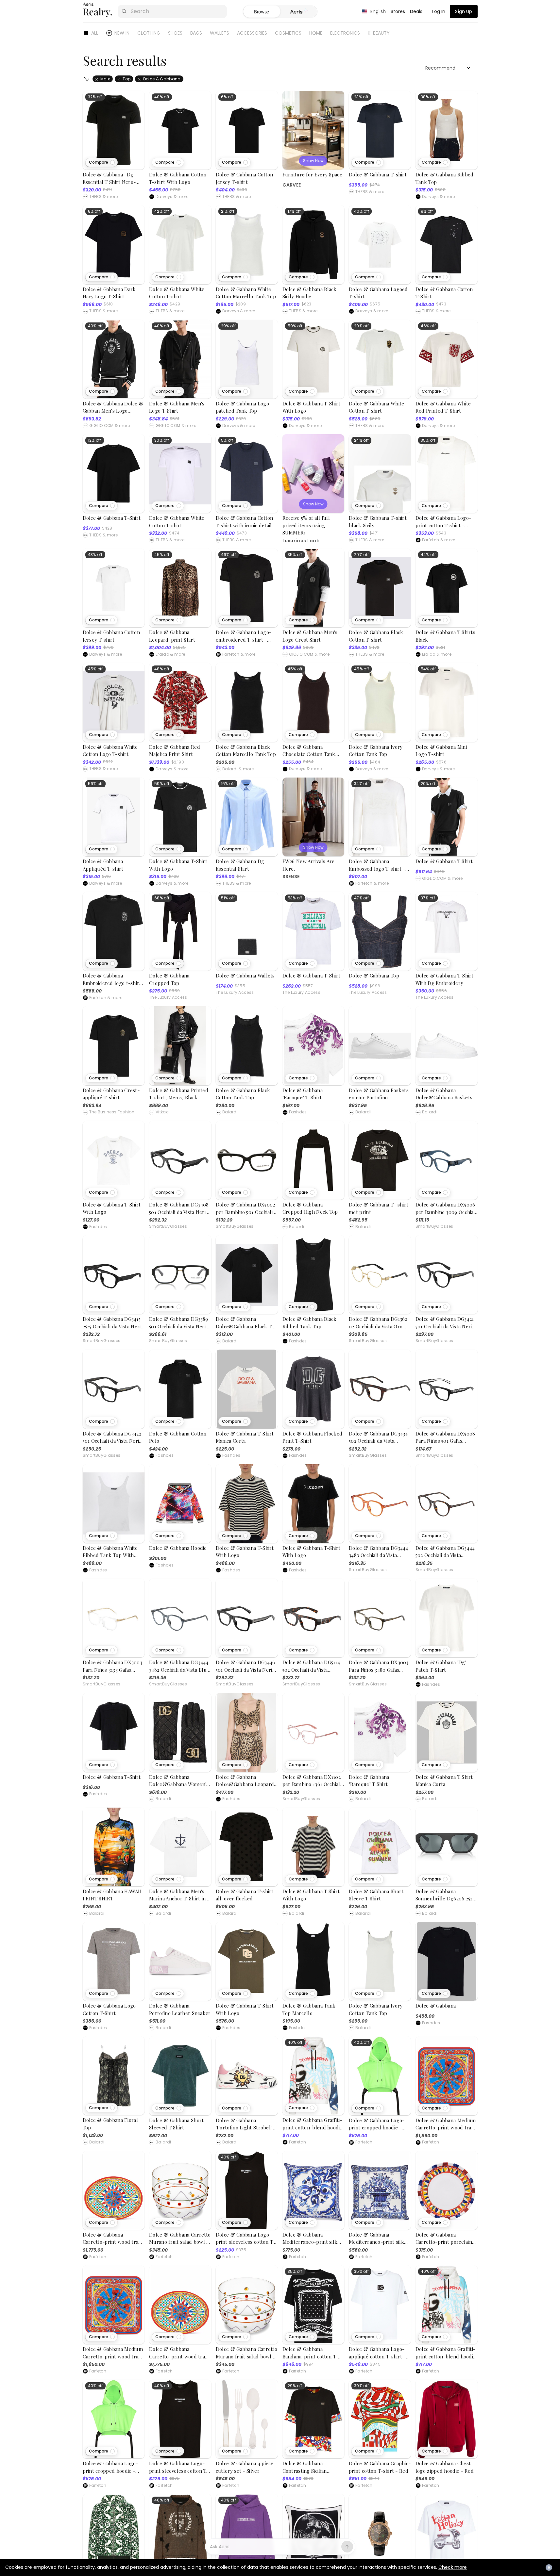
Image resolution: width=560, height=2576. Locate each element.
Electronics (345, 33)
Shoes (175, 33)
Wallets (220, 33)
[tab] (299, 12)
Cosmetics (288, 33)
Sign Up (464, 11)
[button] (102, 162)
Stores (398, 11)
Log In (439, 11)
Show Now (313, 161)
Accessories (252, 33)
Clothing (149, 33)
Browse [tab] (262, 12)
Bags (196, 33)
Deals (416, 11)
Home (316, 33)
